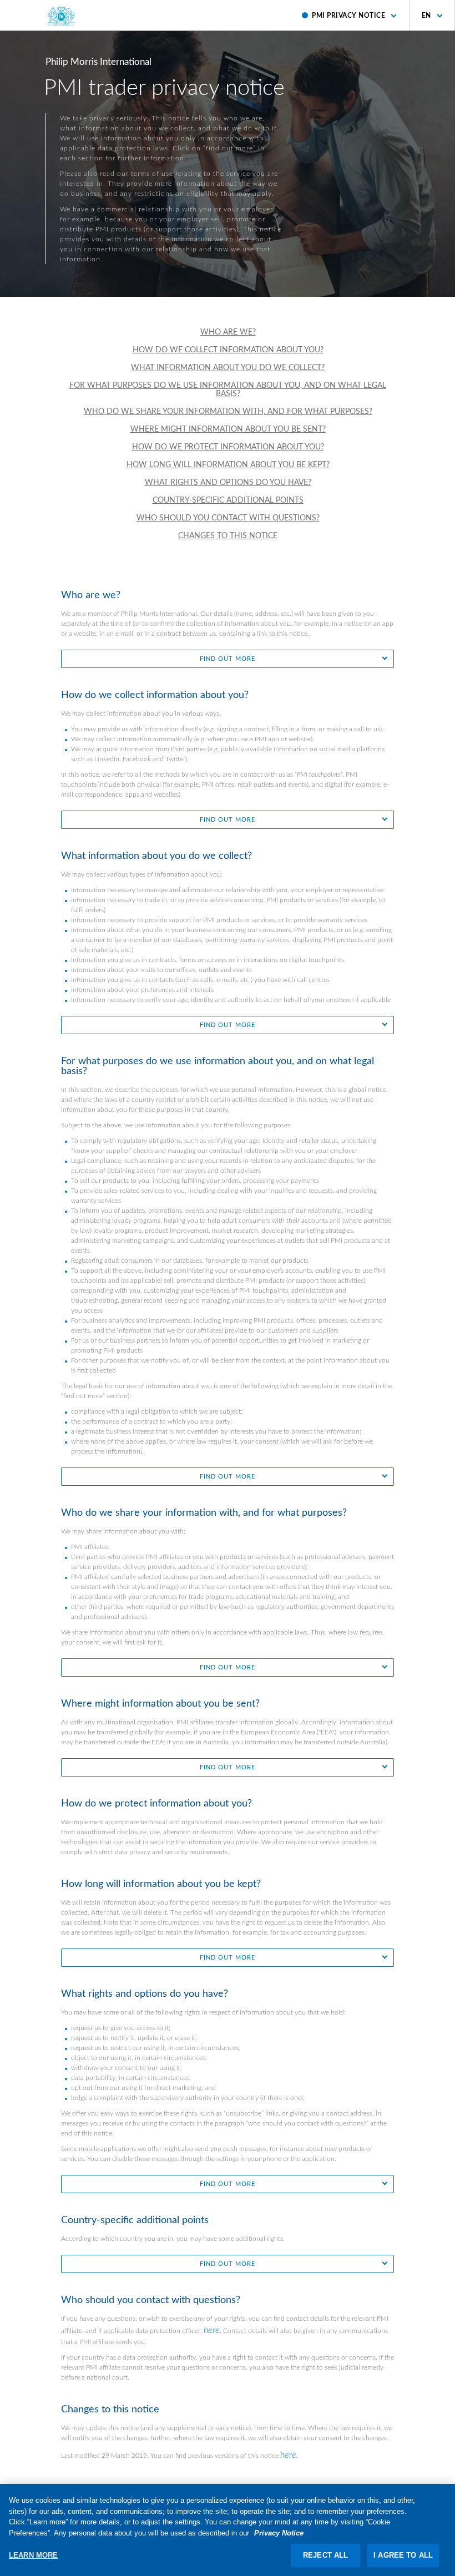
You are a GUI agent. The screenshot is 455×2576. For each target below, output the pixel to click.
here (212, 2330)
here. (289, 2455)
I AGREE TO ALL (403, 2555)
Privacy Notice (279, 2533)
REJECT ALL (325, 2555)
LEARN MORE (33, 2555)
